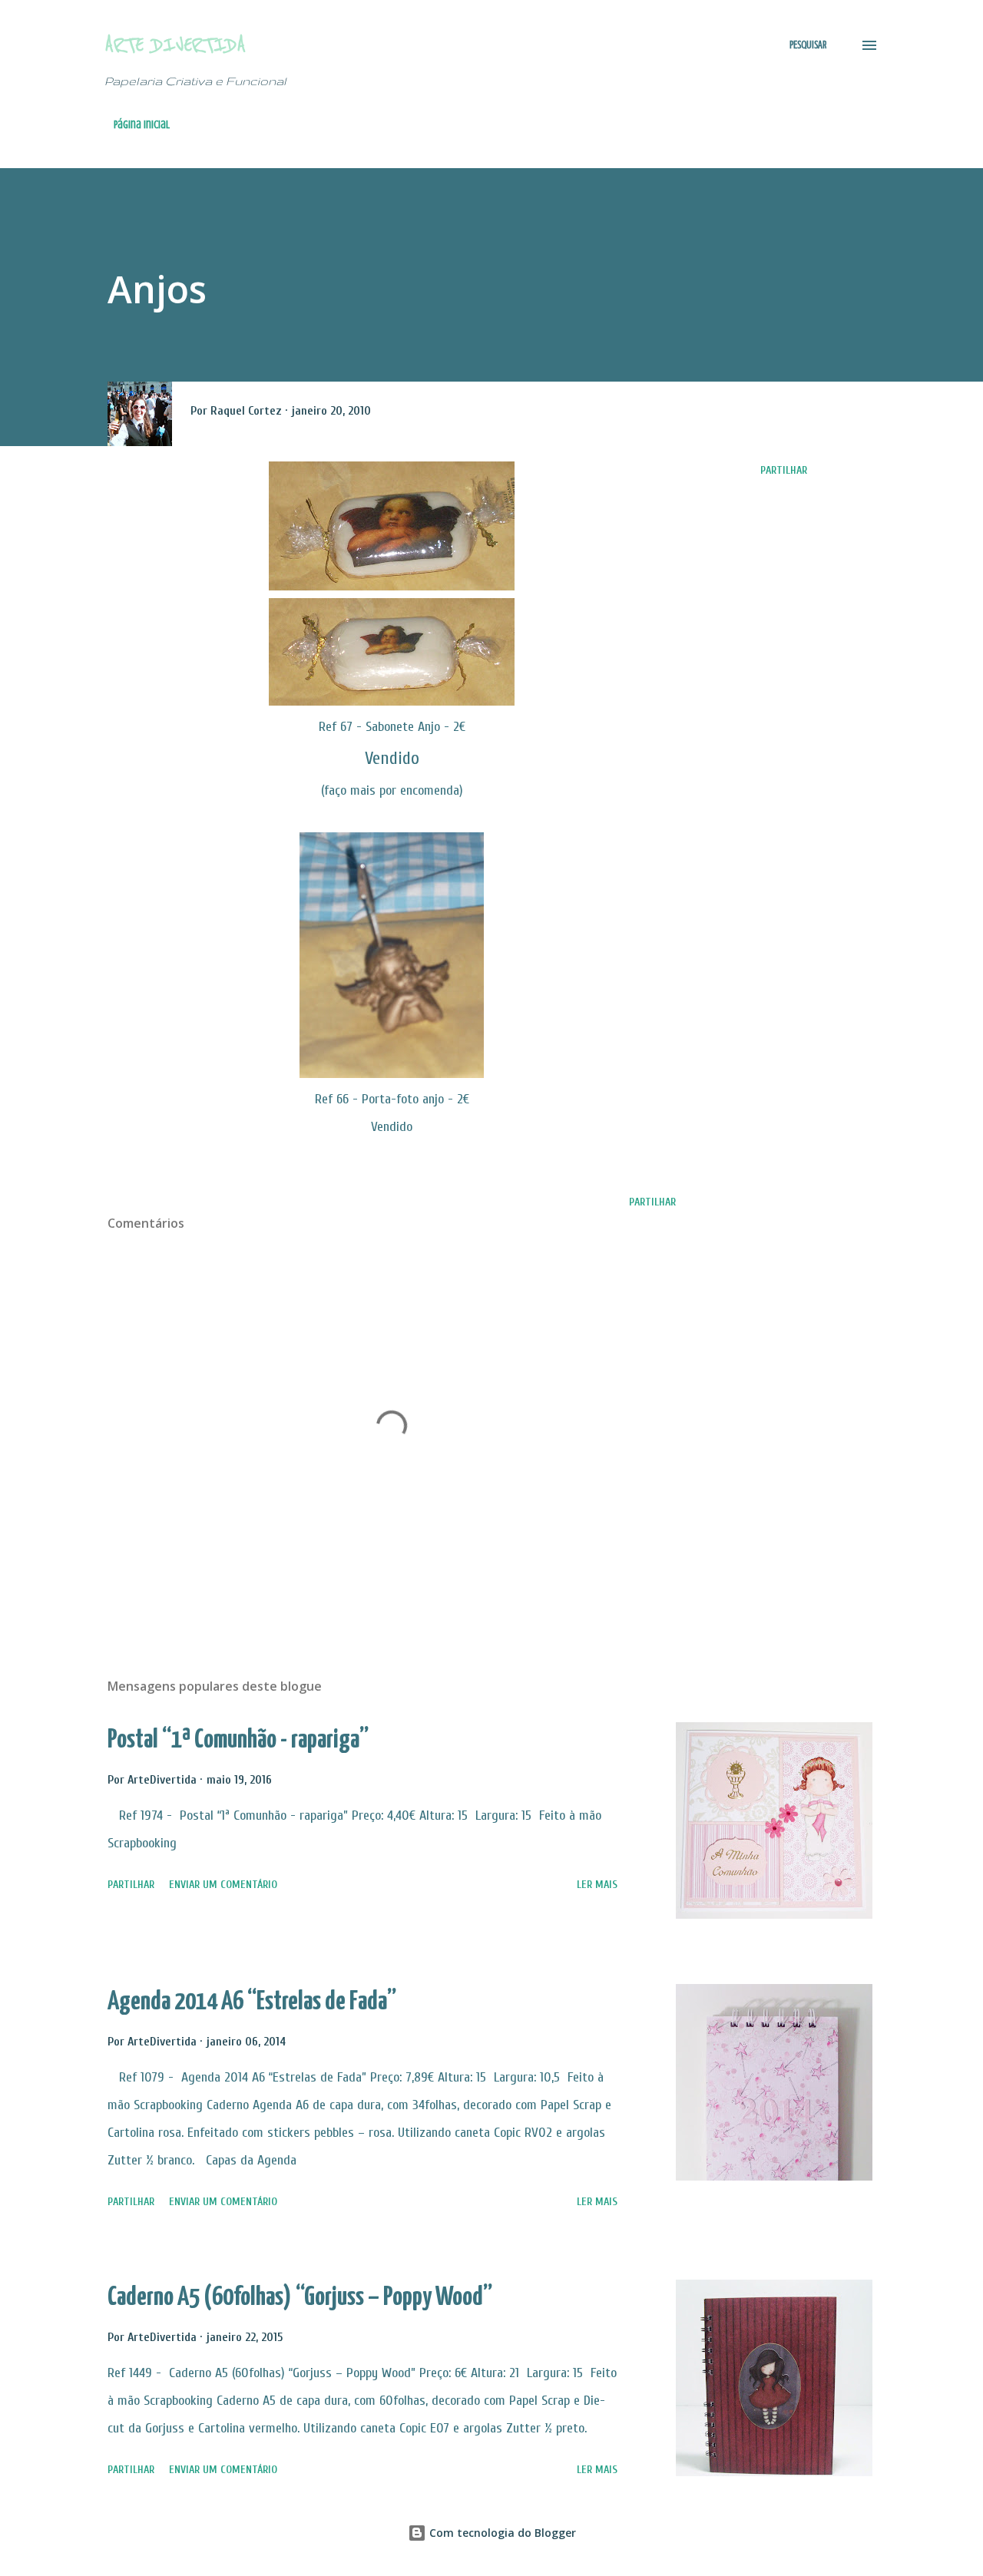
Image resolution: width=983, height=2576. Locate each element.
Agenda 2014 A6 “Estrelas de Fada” (252, 2002)
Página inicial (142, 125)
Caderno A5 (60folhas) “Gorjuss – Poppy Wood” (300, 2298)
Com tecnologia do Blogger (501, 2533)
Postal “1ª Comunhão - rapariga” (238, 1740)
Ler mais (597, 1885)
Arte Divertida (175, 45)
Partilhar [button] (784, 470)
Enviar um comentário (223, 1885)
